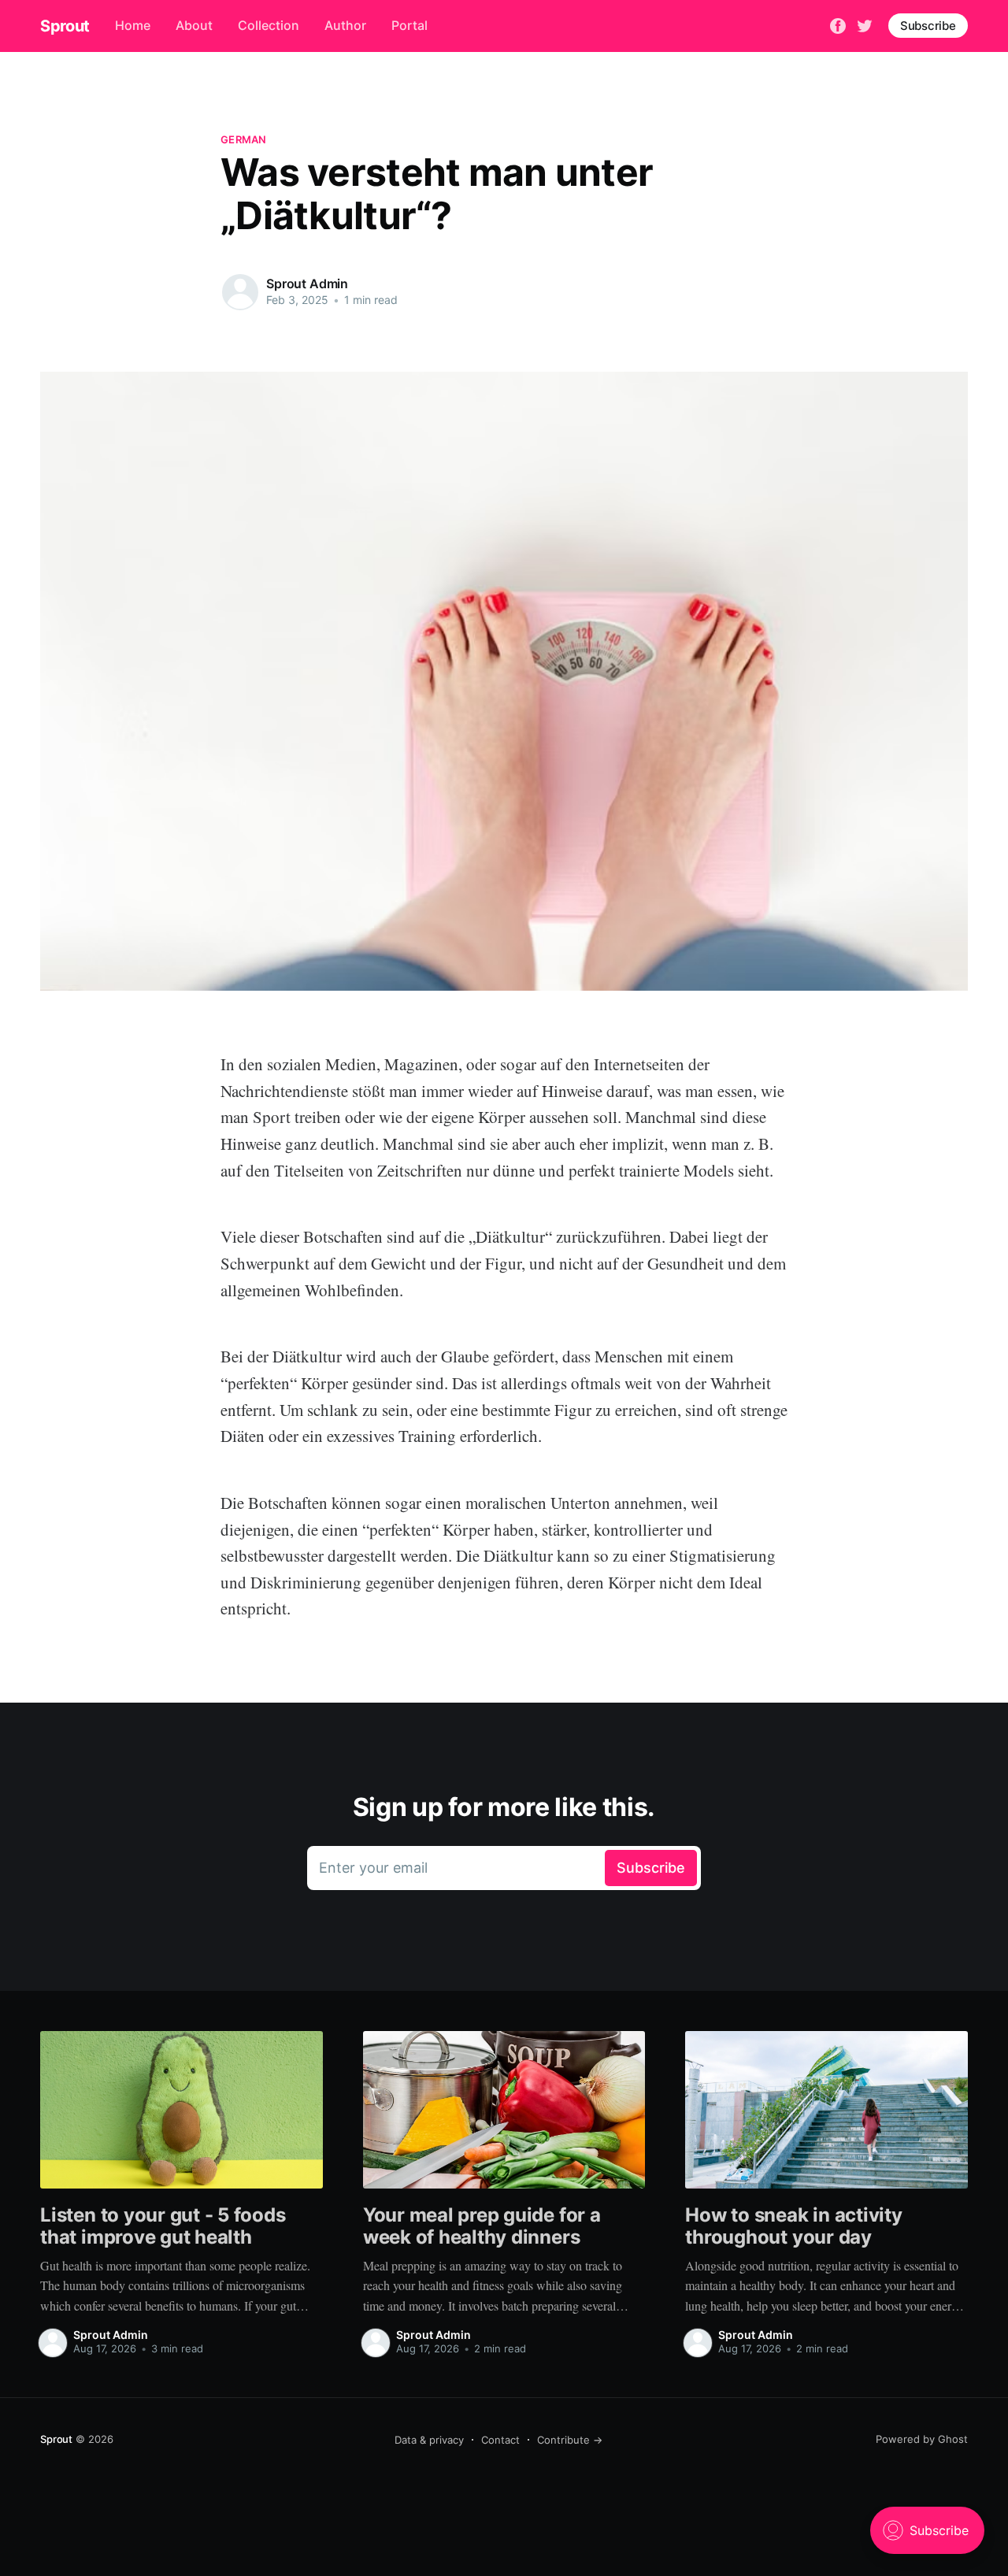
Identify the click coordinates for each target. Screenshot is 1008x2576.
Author (345, 25)
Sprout (65, 26)
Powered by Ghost (922, 2439)
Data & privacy (429, 2440)
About (194, 25)
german (244, 139)
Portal (409, 25)
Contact (500, 2440)
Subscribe (928, 26)
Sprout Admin (307, 284)
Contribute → (570, 2440)
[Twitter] (865, 24)
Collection (269, 25)
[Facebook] (838, 24)
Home (133, 25)
